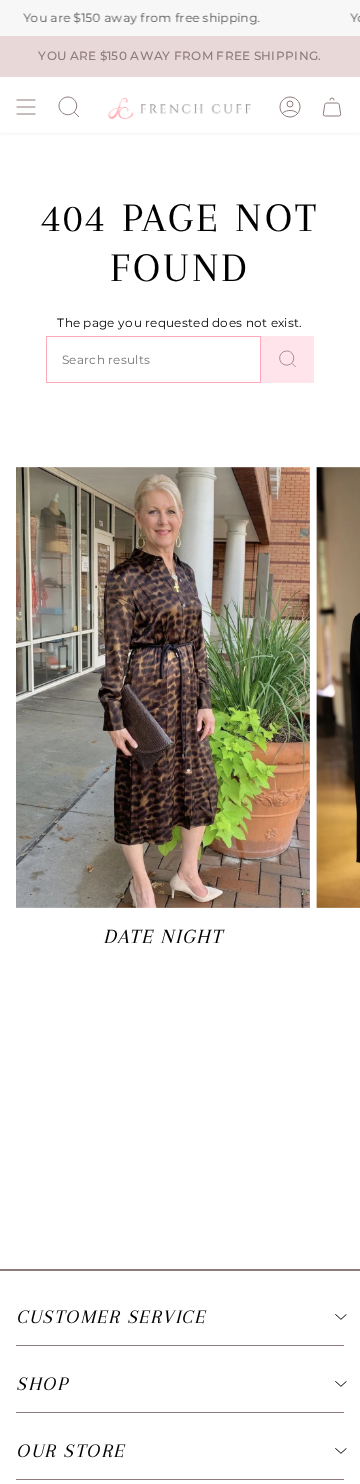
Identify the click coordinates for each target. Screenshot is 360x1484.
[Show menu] (26, 107)
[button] (69, 107)
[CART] (332, 107)
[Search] (287, 359)
